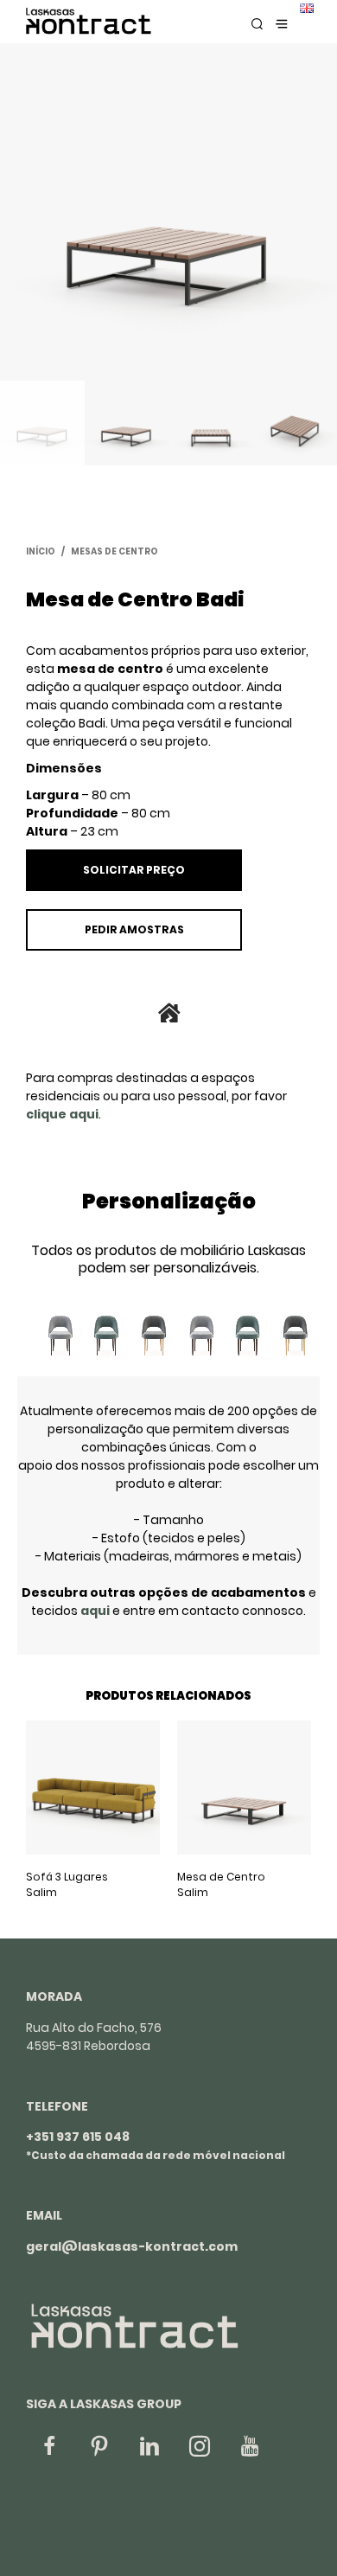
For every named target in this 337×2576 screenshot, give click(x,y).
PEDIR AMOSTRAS (134, 929)
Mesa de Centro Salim (221, 1884)
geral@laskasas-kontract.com (132, 2246)
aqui (95, 1611)
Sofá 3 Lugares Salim (67, 1884)
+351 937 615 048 (78, 2137)
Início (41, 551)
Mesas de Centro (114, 551)
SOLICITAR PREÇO (134, 870)
